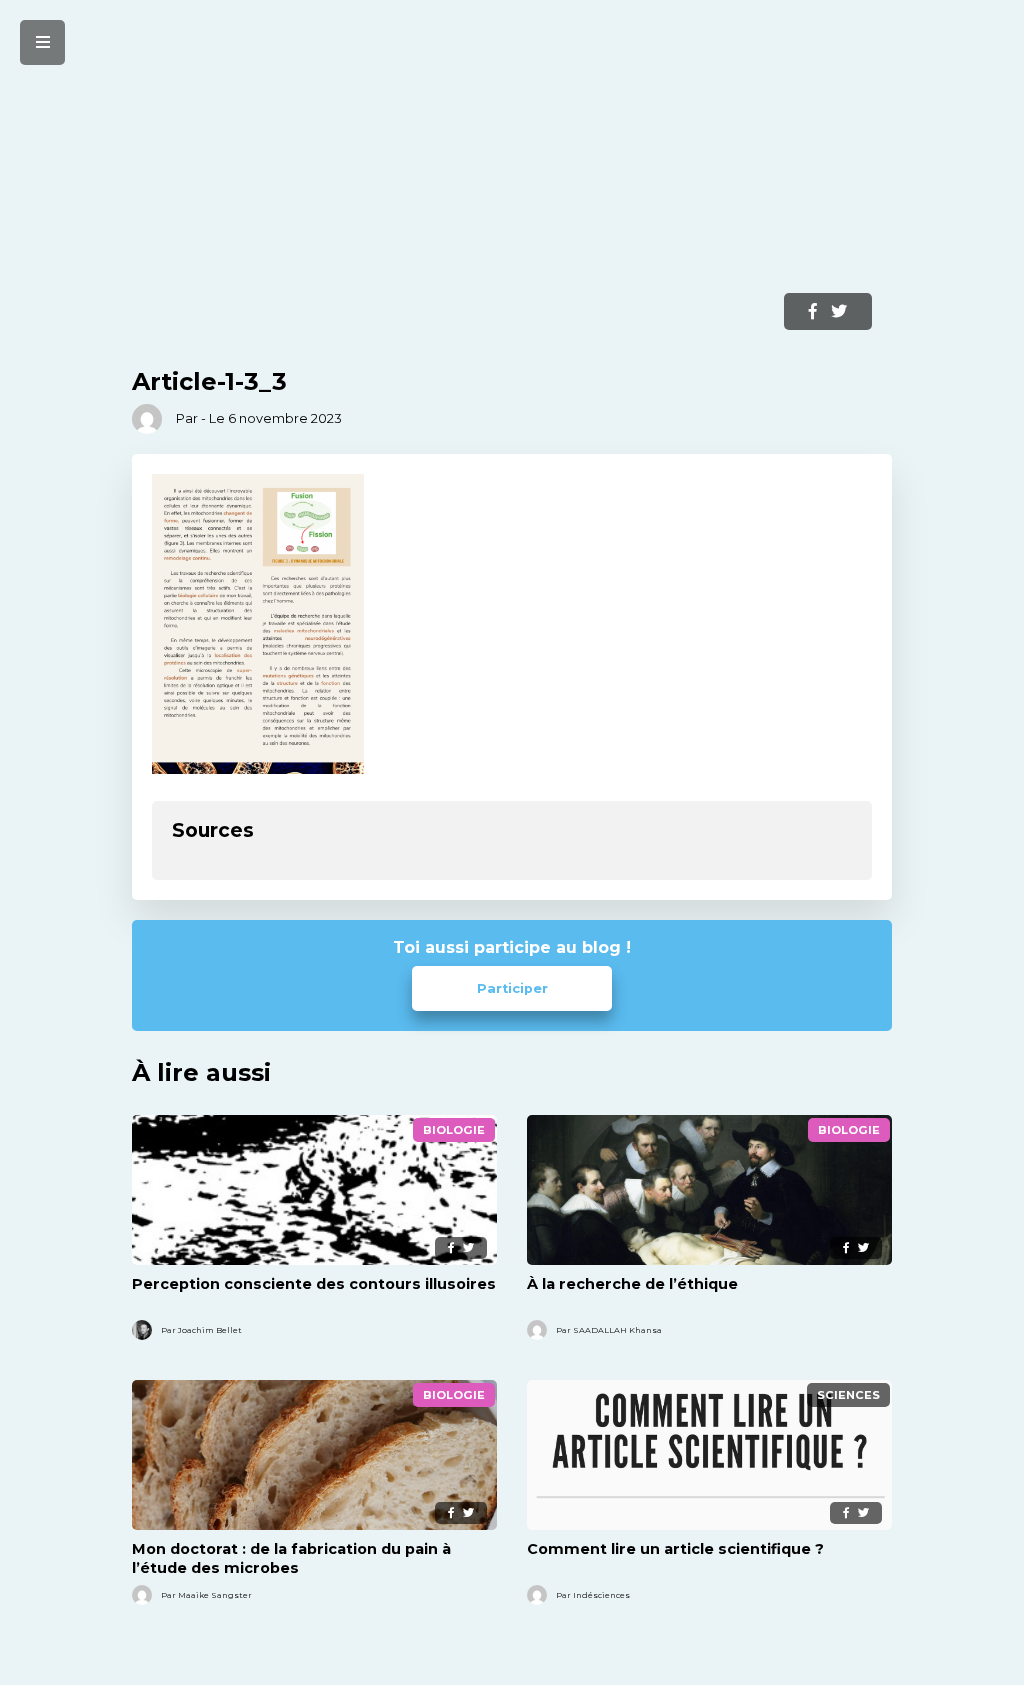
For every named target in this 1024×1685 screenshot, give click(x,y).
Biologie (454, 1130)
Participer (512, 988)
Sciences (848, 1395)
